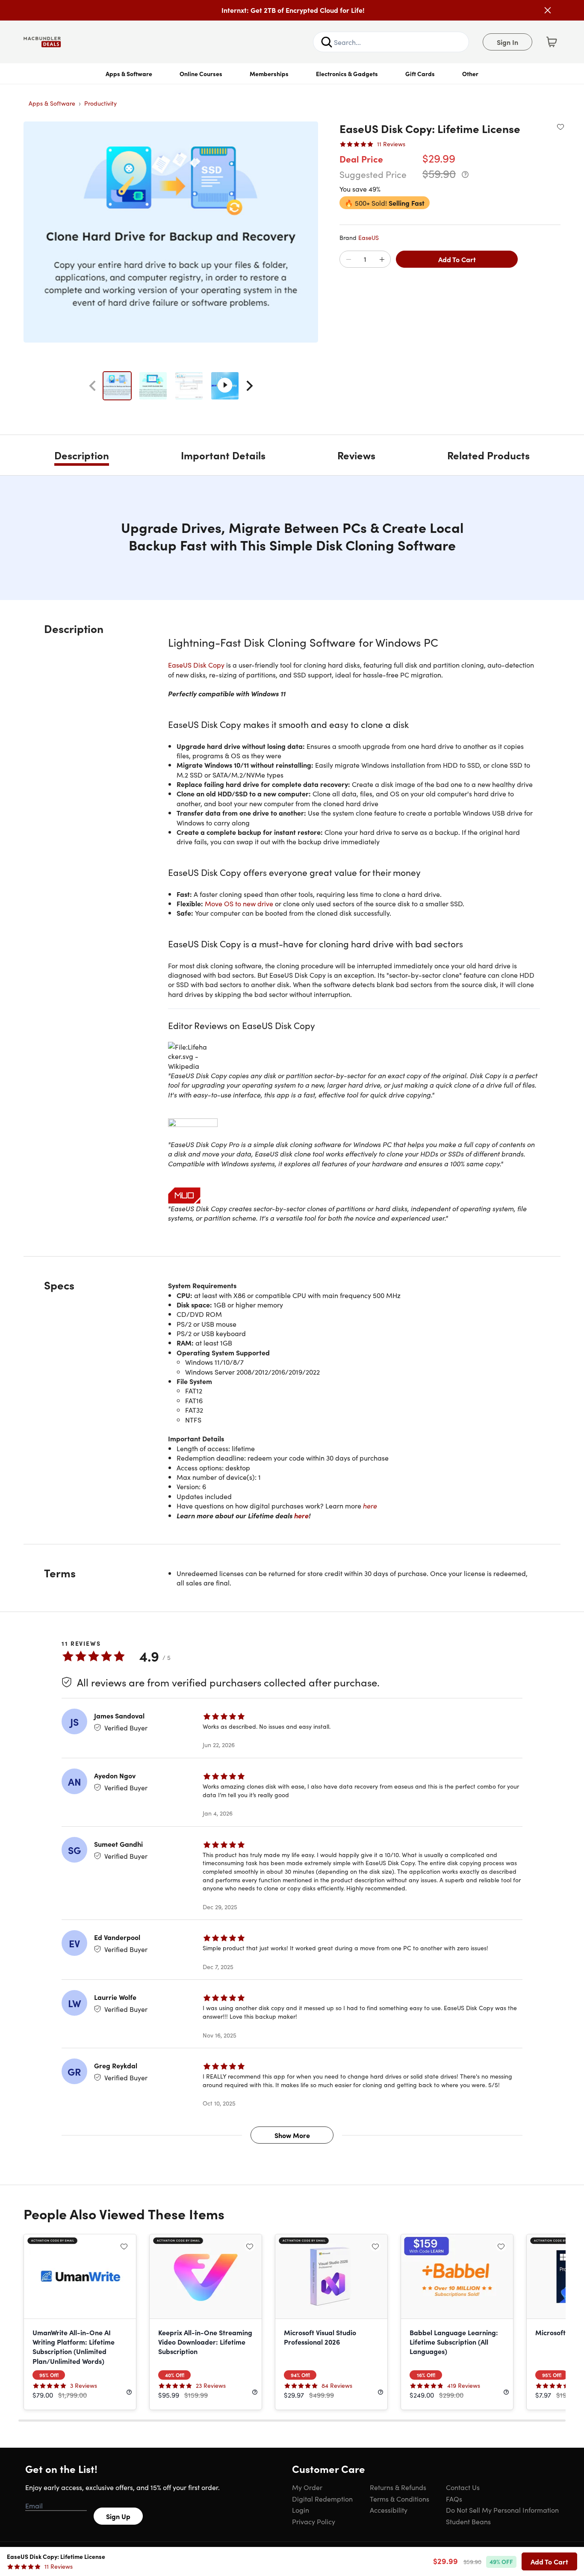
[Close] (548, 10)
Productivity (100, 103)
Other (470, 74)
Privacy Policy (314, 2521)
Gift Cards (420, 74)
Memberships (269, 74)
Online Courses (201, 74)
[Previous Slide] (92, 386)
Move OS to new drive (239, 903)
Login (301, 2510)
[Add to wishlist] (560, 127)
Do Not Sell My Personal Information (502, 2510)
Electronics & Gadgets (347, 74)
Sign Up (118, 2516)
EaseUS (369, 237)
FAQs (454, 2499)
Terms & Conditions (400, 2499)
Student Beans (468, 2521)
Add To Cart (457, 259)
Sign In (507, 42)
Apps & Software (129, 74)
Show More (292, 2135)
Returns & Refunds (398, 2487)
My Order (307, 2487)
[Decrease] (348, 260)
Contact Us (463, 2487)
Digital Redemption (322, 2499)
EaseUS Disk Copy (197, 665)
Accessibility (389, 2510)
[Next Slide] (250, 386)
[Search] (327, 42)
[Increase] (382, 260)
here (370, 1505)
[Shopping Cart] (552, 42)
